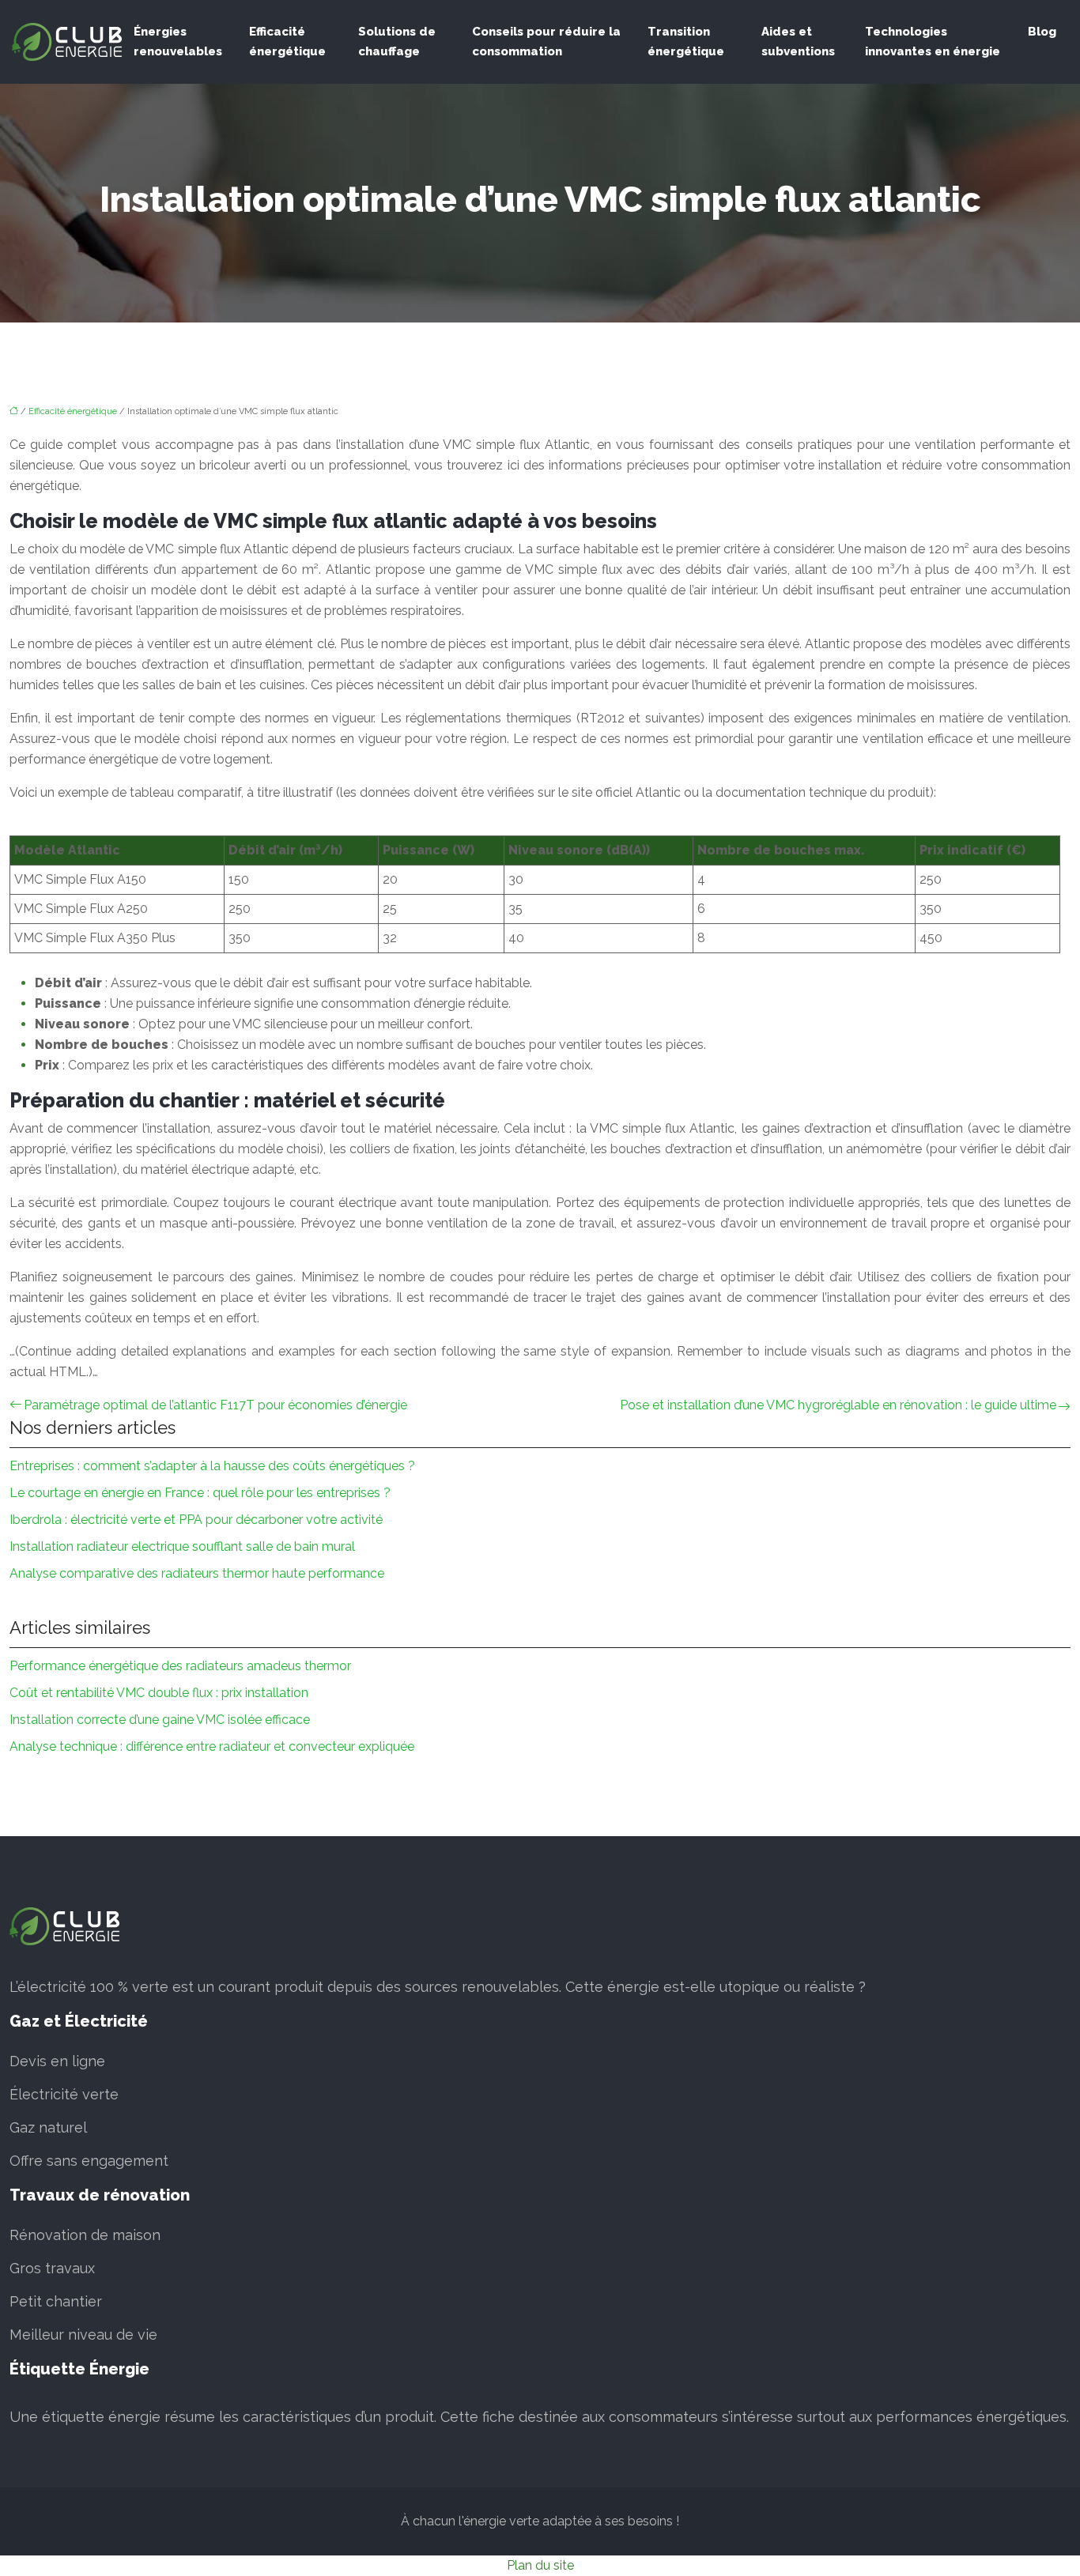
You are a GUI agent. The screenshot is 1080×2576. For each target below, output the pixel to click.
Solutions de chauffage (397, 41)
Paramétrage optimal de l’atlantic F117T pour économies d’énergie (215, 1405)
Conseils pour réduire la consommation (546, 41)
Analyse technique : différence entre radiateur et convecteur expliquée (212, 1746)
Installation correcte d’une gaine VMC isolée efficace (160, 1720)
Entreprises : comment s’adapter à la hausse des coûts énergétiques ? (212, 1466)
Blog (1042, 32)
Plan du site (540, 2565)
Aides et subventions (798, 41)
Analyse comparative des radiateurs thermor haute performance (197, 1573)
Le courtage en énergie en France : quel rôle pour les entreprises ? (200, 1493)
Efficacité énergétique (287, 41)
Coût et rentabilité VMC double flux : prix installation (159, 1693)
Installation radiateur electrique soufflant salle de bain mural (182, 1546)
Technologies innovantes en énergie (933, 41)
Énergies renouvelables (178, 41)
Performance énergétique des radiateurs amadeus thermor (180, 1666)
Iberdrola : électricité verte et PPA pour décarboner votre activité (196, 1520)
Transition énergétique (686, 41)
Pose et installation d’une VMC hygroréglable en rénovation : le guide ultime (838, 1405)
